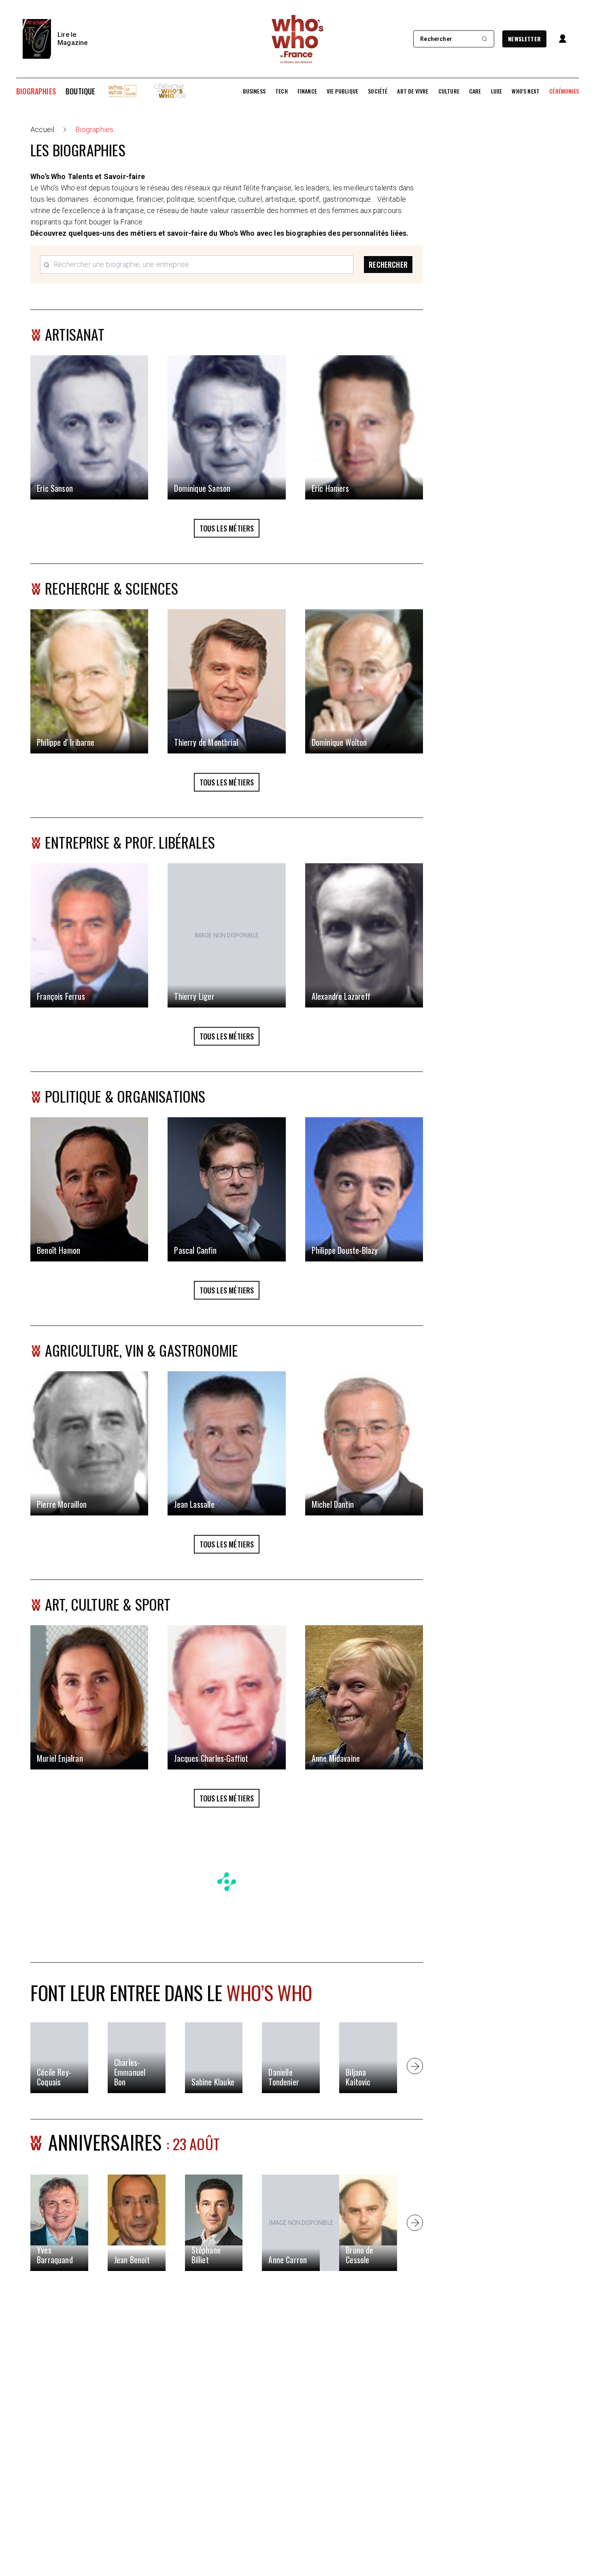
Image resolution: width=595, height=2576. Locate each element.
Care (475, 91)
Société (378, 91)
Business (254, 91)
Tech (282, 91)
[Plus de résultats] (415, 2066)
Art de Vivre (413, 91)
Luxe (497, 91)
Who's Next (526, 91)
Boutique (80, 91)
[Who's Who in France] (297, 39)
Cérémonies (564, 91)
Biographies (36, 91)
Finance (307, 91)
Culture (449, 91)
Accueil (42, 129)
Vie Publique (342, 91)
